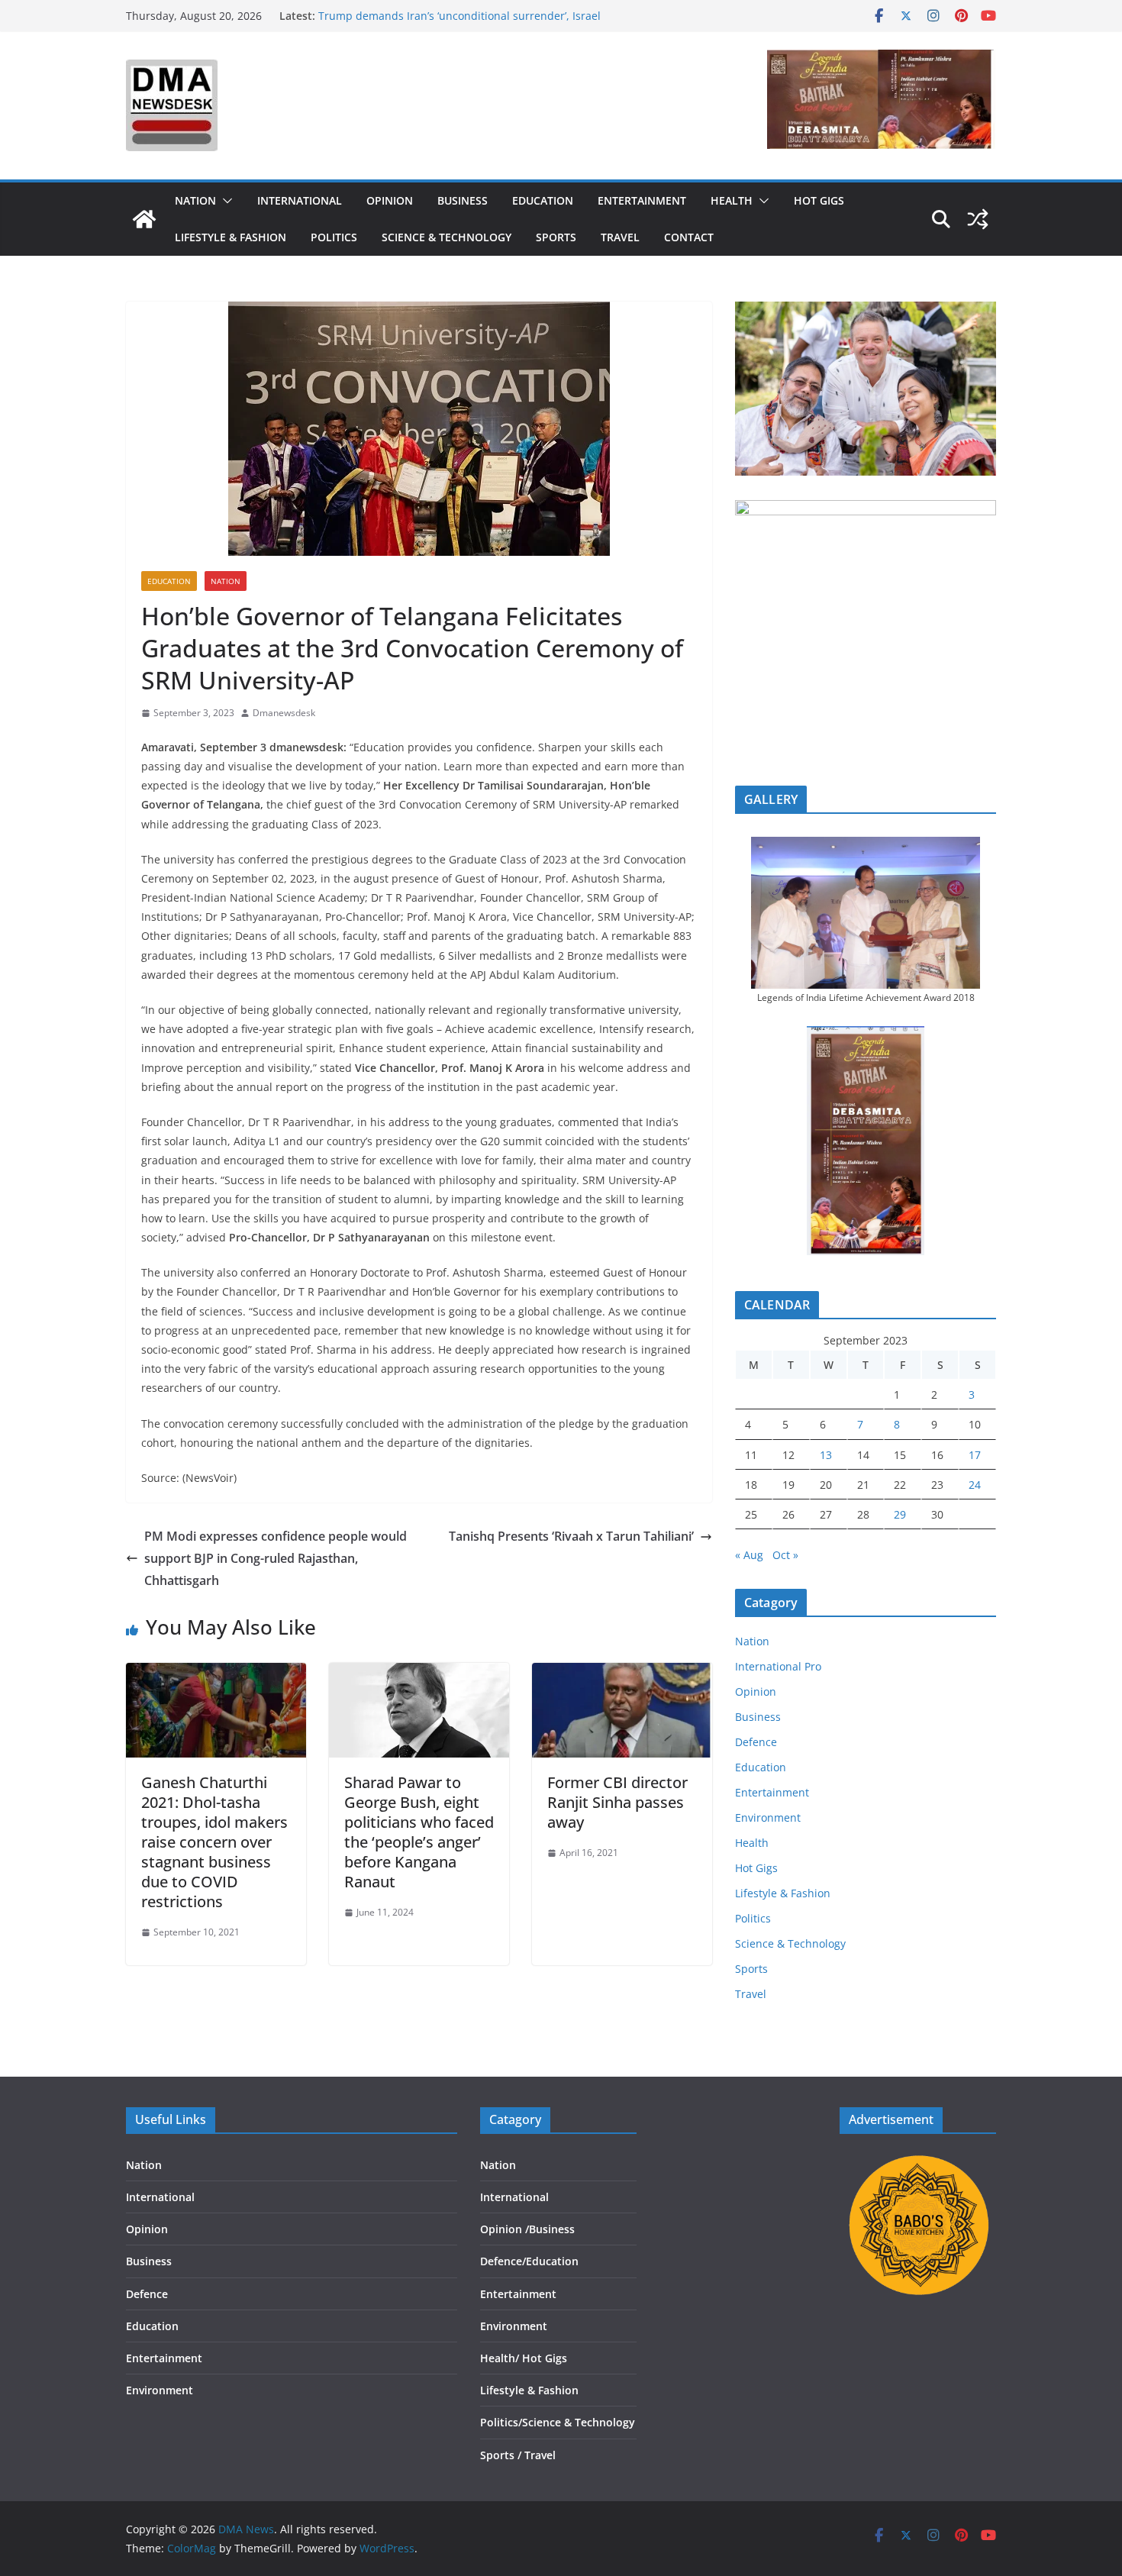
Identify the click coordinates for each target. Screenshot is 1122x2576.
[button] (224, 201)
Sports (556, 237)
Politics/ (501, 2422)
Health (732, 200)
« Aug (749, 1555)
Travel (620, 237)
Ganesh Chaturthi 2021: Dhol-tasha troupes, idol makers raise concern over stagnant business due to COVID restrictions (214, 1842)
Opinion (390, 200)
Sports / (501, 2455)
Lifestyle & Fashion (231, 237)
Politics (334, 237)
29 (900, 1514)
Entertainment (642, 200)
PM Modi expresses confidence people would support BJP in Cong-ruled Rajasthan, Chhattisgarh (276, 1558)
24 (975, 1485)
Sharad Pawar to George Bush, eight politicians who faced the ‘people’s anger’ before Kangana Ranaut (419, 1832)
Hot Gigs (819, 200)
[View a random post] (978, 219)
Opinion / (505, 2229)
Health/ (501, 2358)
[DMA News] (144, 219)
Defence (756, 1742)
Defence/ (503, 2261)
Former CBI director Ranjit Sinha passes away (617, 1802)
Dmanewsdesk (284, 713)
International (300, 200)
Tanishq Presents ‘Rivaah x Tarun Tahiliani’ (571, 1536)
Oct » (785, 1555)
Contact (689, 237)
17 (975, 1455)
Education (543, 200)
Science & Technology (447, 237)
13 (826, 1455)
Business (463, 200)
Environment (768, 1817)
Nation (195, 200)
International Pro (778, 1666)
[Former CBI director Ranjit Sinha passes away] (622, 1674)
